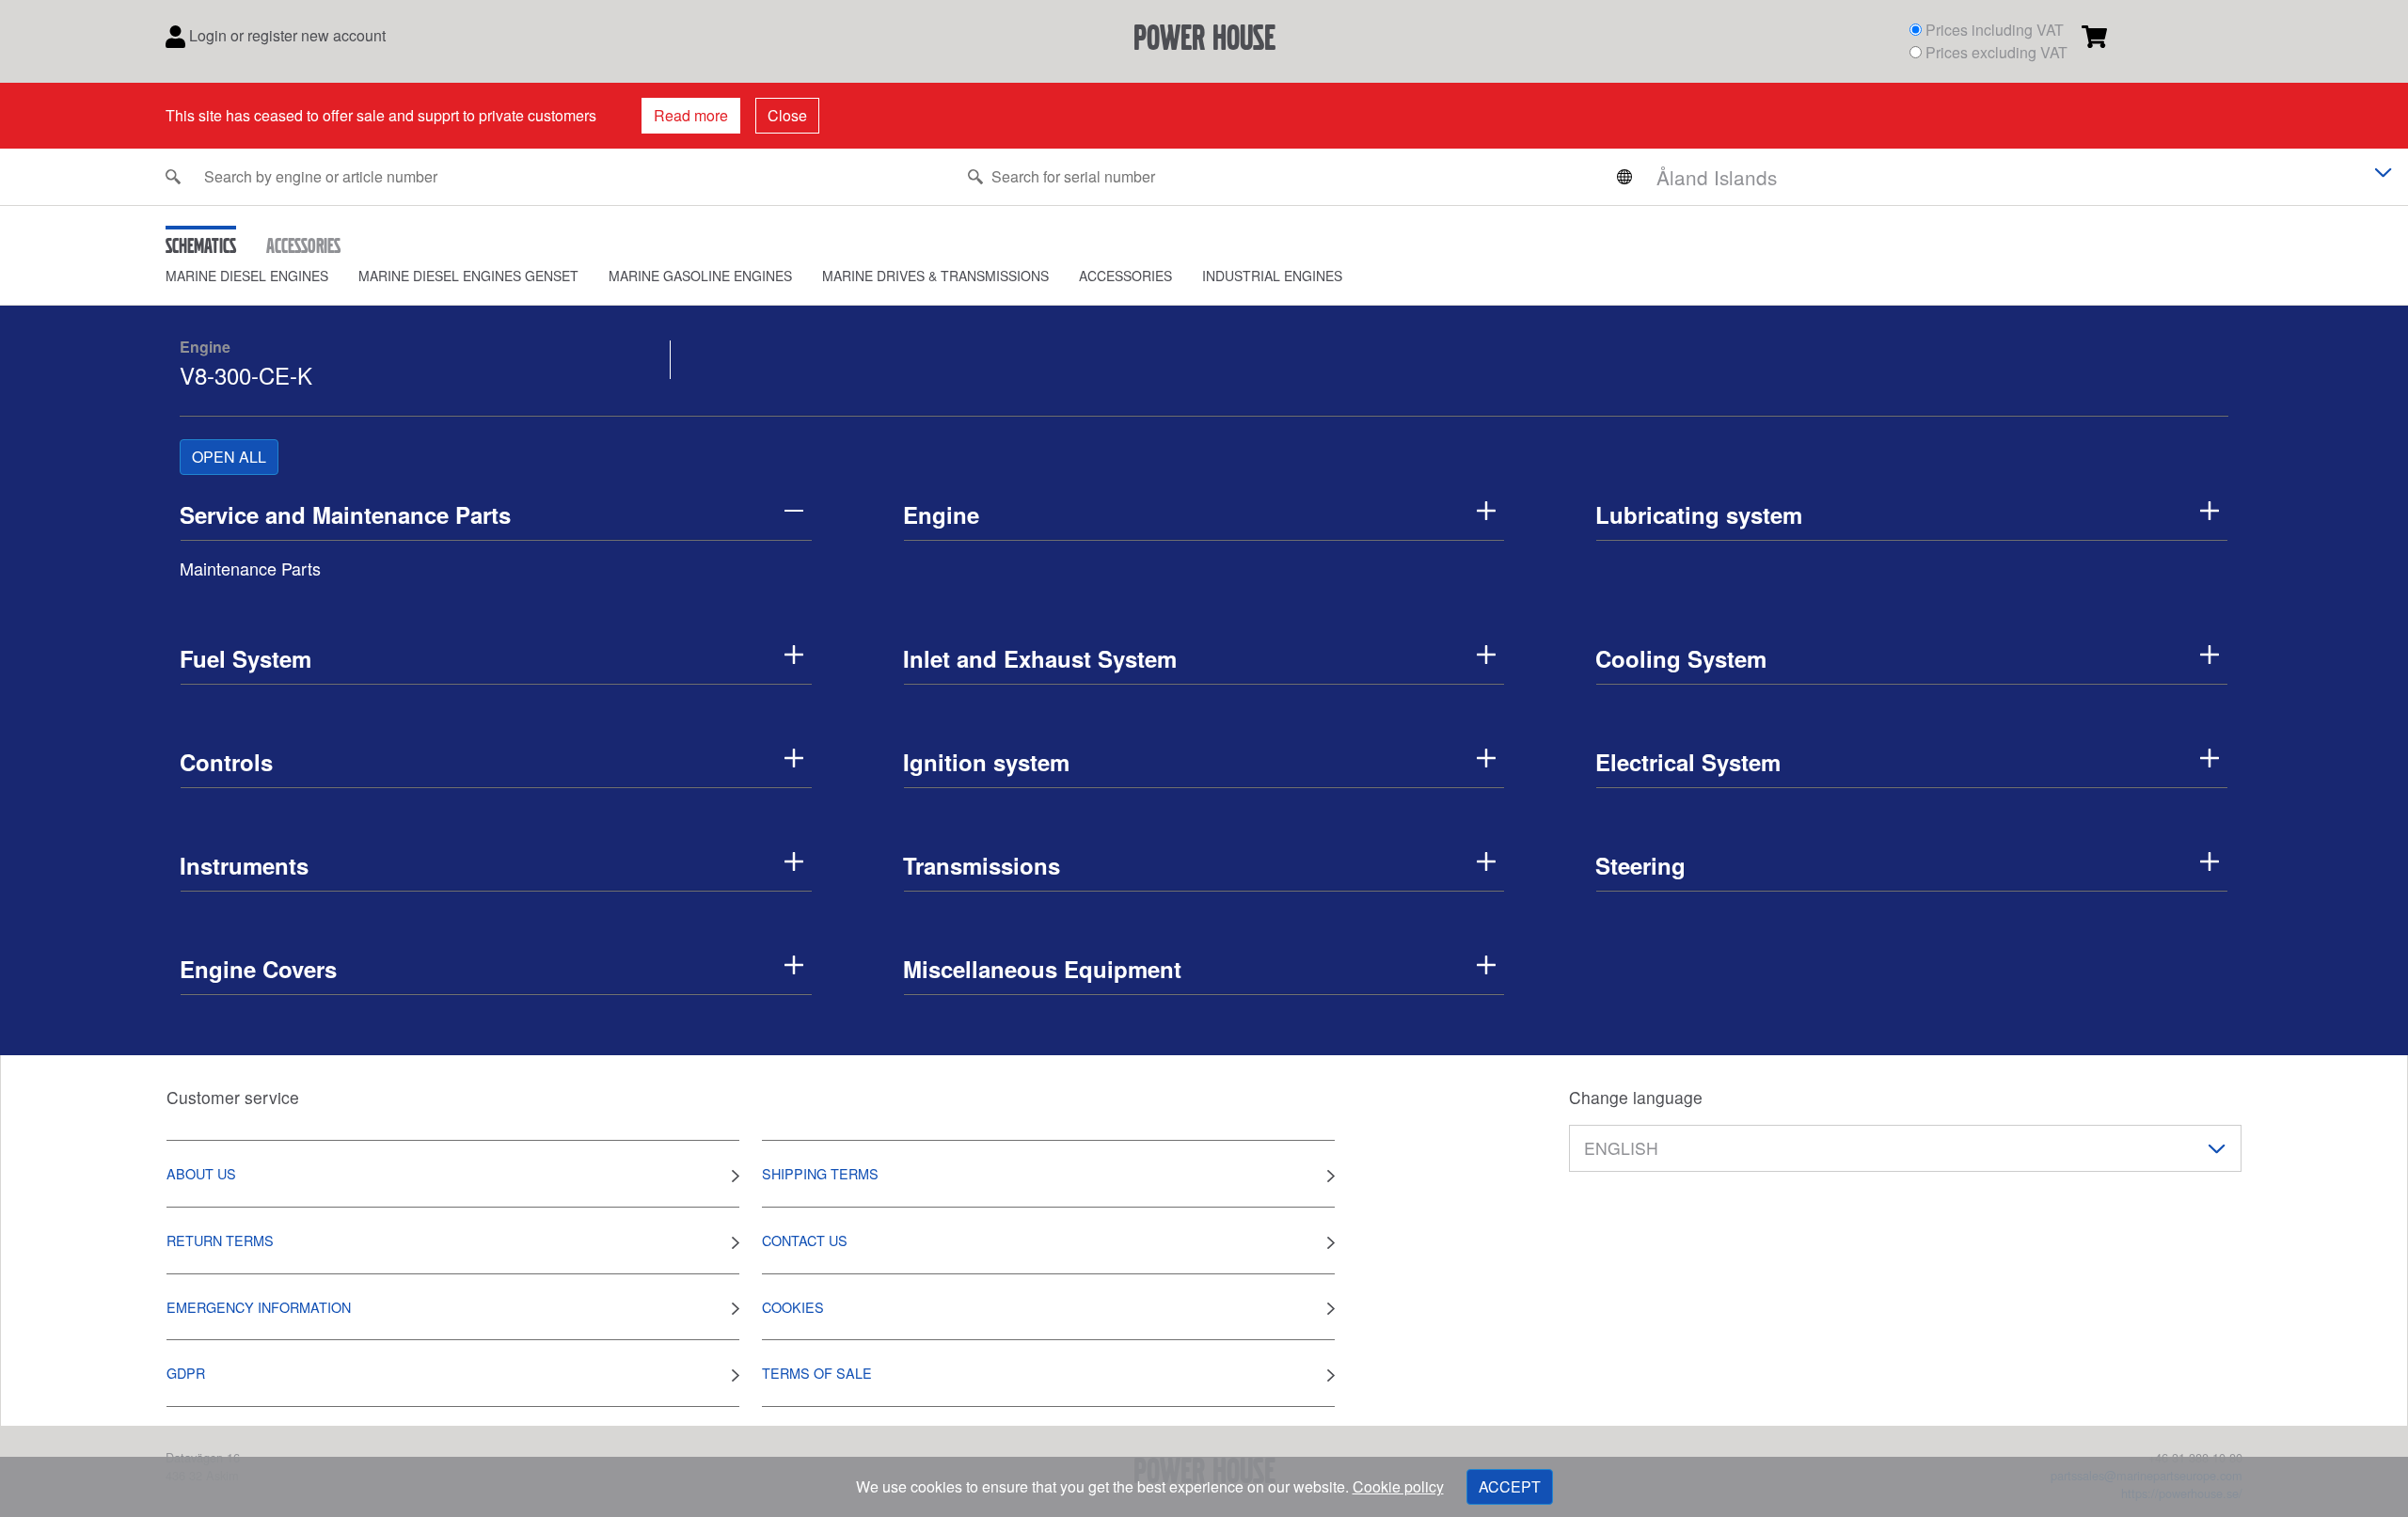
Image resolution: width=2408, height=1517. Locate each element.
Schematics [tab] (201, 245)
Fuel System (246, 658)
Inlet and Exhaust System (1040, 658)
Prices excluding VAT (1996, 52)
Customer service (233, 1097)
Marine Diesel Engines (247, 276)
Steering (1640, 865)
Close (787, 115)
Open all (229, 457)
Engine (205, 347)
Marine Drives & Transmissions (935, 276)
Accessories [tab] (303, 245)
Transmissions (982, 865)
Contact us (805, 1240)
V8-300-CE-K (246, 375)
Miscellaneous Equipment (1042, 969)
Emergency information (259, 1307)
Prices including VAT (1995, 30)
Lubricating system (1699, 514)
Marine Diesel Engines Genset (468, 276)
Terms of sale (817, 1373)
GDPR (186, 1373)
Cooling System (1681, 658)
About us (201, 1173)
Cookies (793, 1307)
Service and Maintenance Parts (345, 514)
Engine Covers (258, 969)
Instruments (244, 865)
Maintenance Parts (250, 568)
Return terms (220, 1240)
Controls (226, 762)
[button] (262, 276)
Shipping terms (820, 1173)
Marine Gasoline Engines (700, 276)
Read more (691, 115)
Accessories (1125, 276)
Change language (1636, 1097)
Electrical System (1688, 762)
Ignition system (986, 762)
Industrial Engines (1272, 276)
